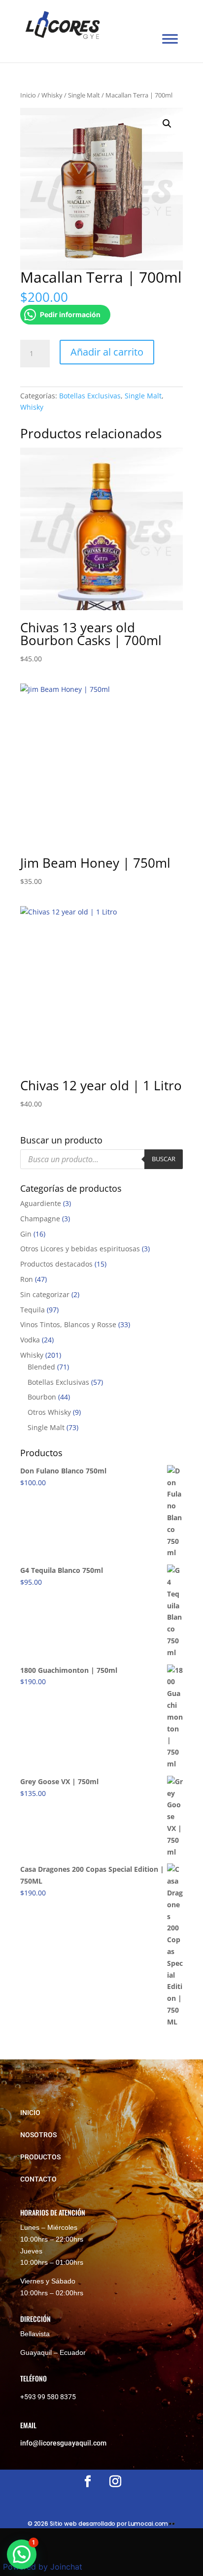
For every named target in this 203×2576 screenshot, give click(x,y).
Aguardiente (41, 1203)
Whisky (52, 95)
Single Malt (84, 95)
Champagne (40, 1219)
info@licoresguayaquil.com (63, 2443)
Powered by (43, 2567)
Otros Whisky (49, 1412)
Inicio (28, 95)
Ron (27, 1279)
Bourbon (42, 1397)
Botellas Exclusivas (90, 396)
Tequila (33, 1310)
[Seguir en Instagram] (115, 2481)
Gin (26, 1234)
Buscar (164, 1159)
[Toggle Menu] (170, 39)
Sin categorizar (45, 1294)
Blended (41, 1367)
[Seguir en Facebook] (88, 2481)
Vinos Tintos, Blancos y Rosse (68, 1324)
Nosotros (38, 2135)
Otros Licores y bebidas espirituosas (80, 1249)
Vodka (30, 1340)
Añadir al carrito (107, 352)
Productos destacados (56, 1264)
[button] (167, 124)
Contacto (38, 2179)
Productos (40, 2157)
